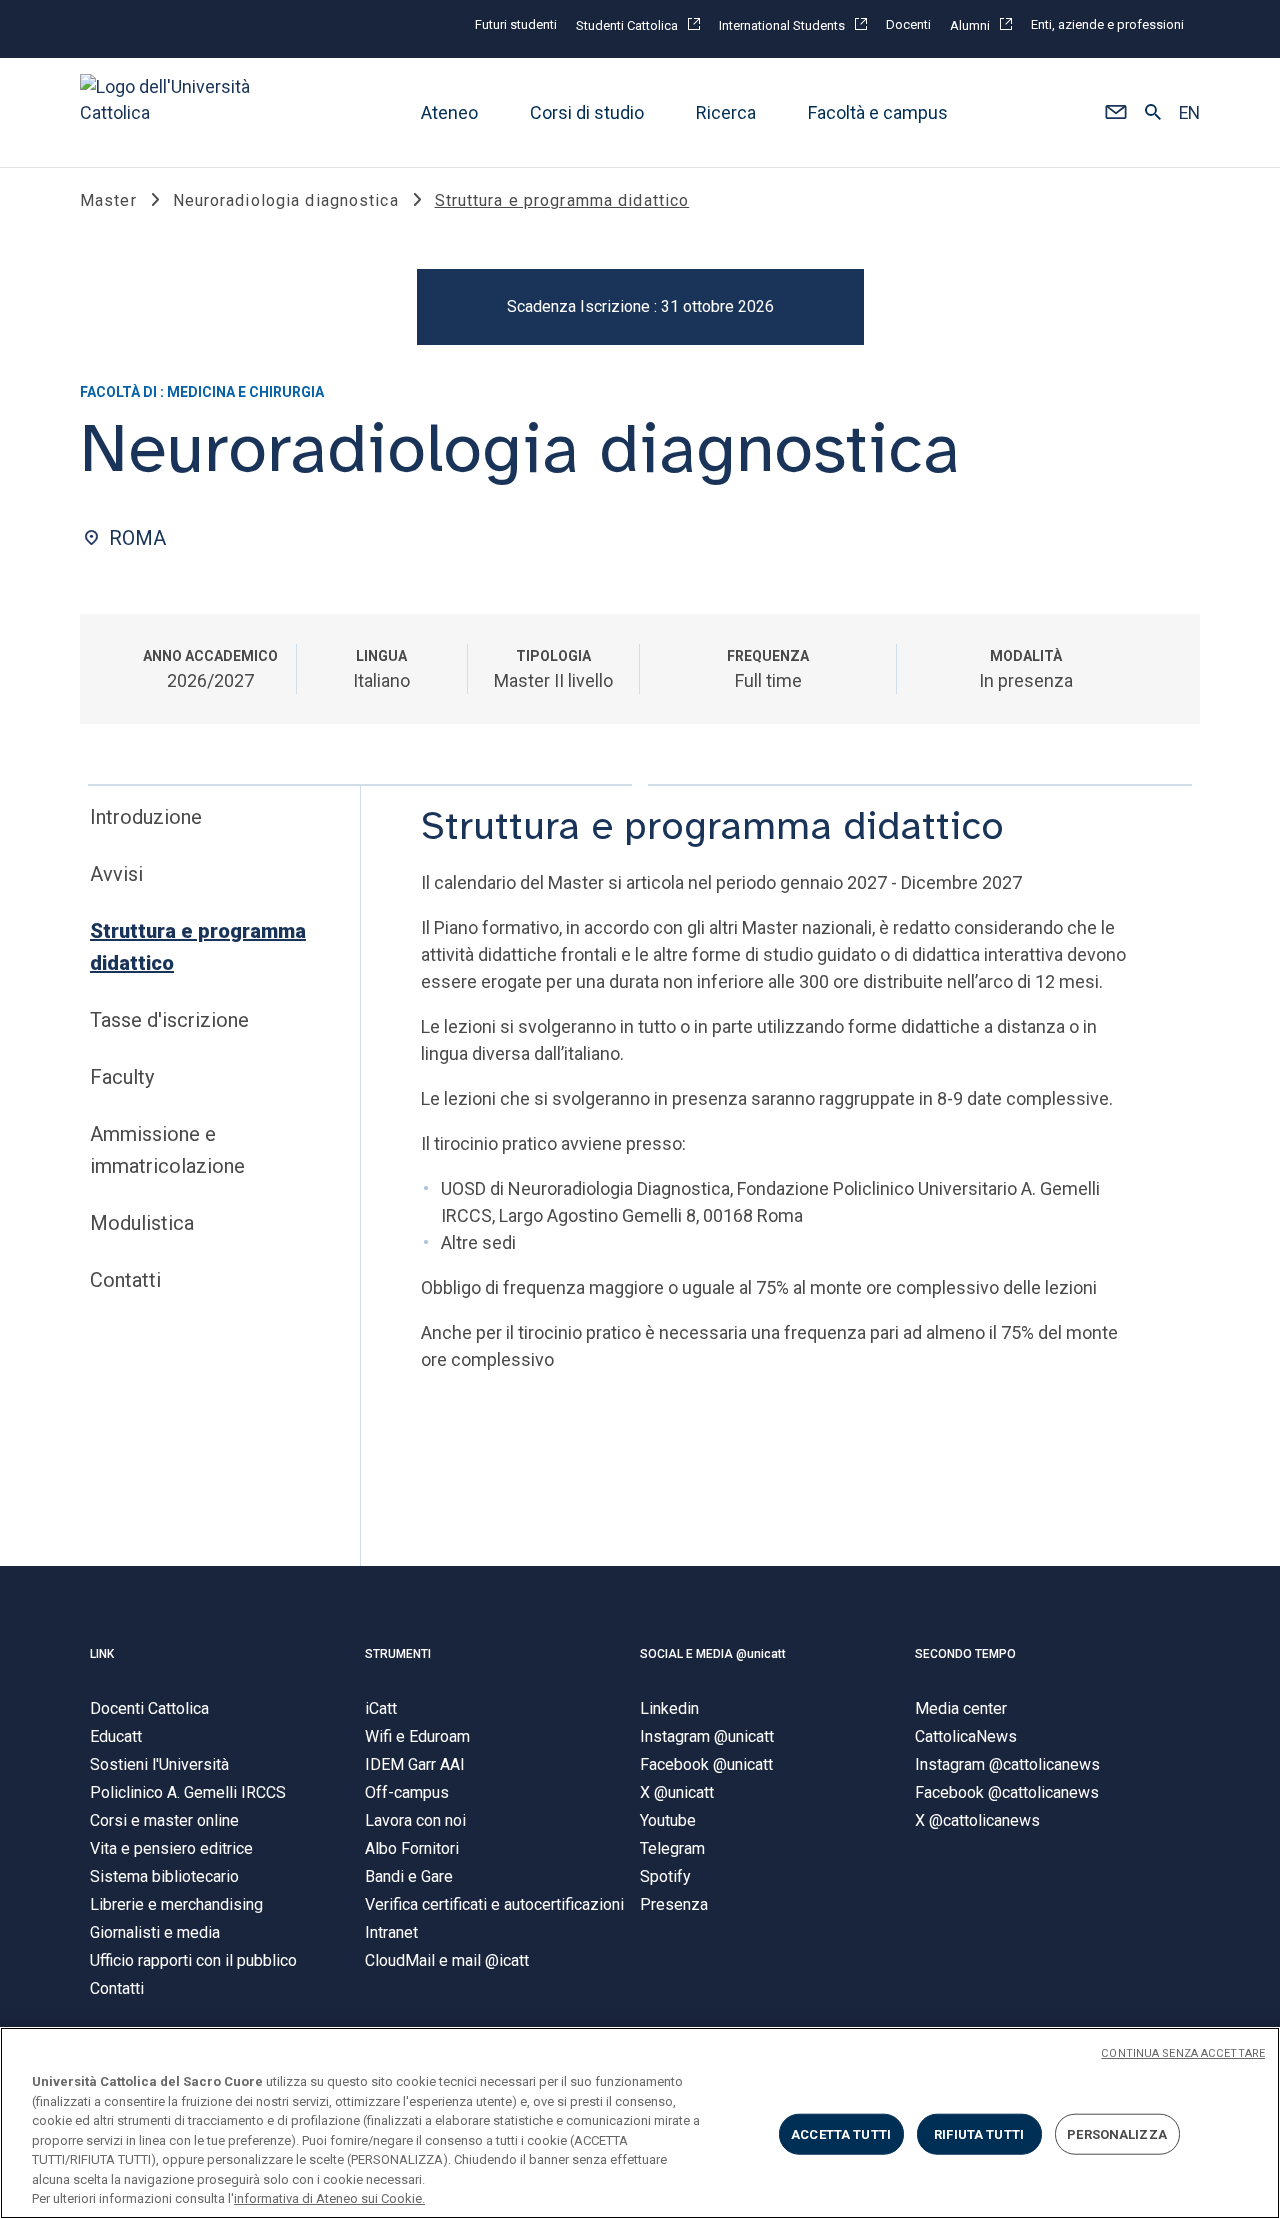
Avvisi (116, 874)
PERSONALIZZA (1117, 2133)
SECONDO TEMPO (965, 1654)
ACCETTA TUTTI (841, 2133)
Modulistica (142, 1223)
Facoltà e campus (878, 112)
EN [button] (1189, 113)
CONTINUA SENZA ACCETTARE (1183, 2053)
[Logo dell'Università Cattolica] (174, 112)
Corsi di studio (587, 112)
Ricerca (726, 112)
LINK (102, 1654)
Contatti (125, 1280)
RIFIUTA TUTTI (979, 2133)
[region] (640, 2123)
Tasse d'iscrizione (169, 1020)
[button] (1115, 113)
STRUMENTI (398, 1654)
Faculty (122, 1077)
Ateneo (449, 112)
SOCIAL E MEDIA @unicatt (713, 1654)
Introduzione (146, 817)
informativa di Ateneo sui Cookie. (329, 2198)
